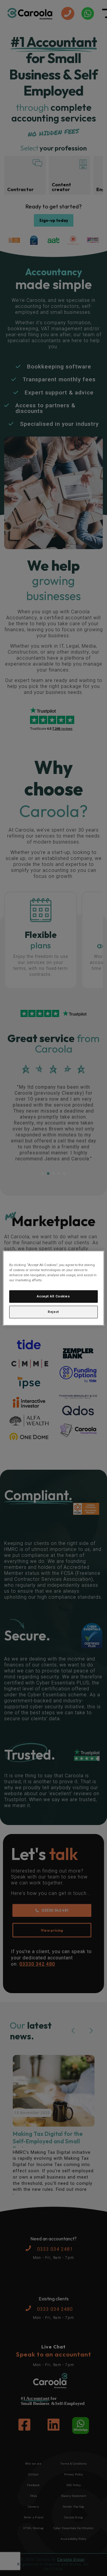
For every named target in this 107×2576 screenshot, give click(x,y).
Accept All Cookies (53, 1296)
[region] (53, 1288)
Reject (53, 1312)
